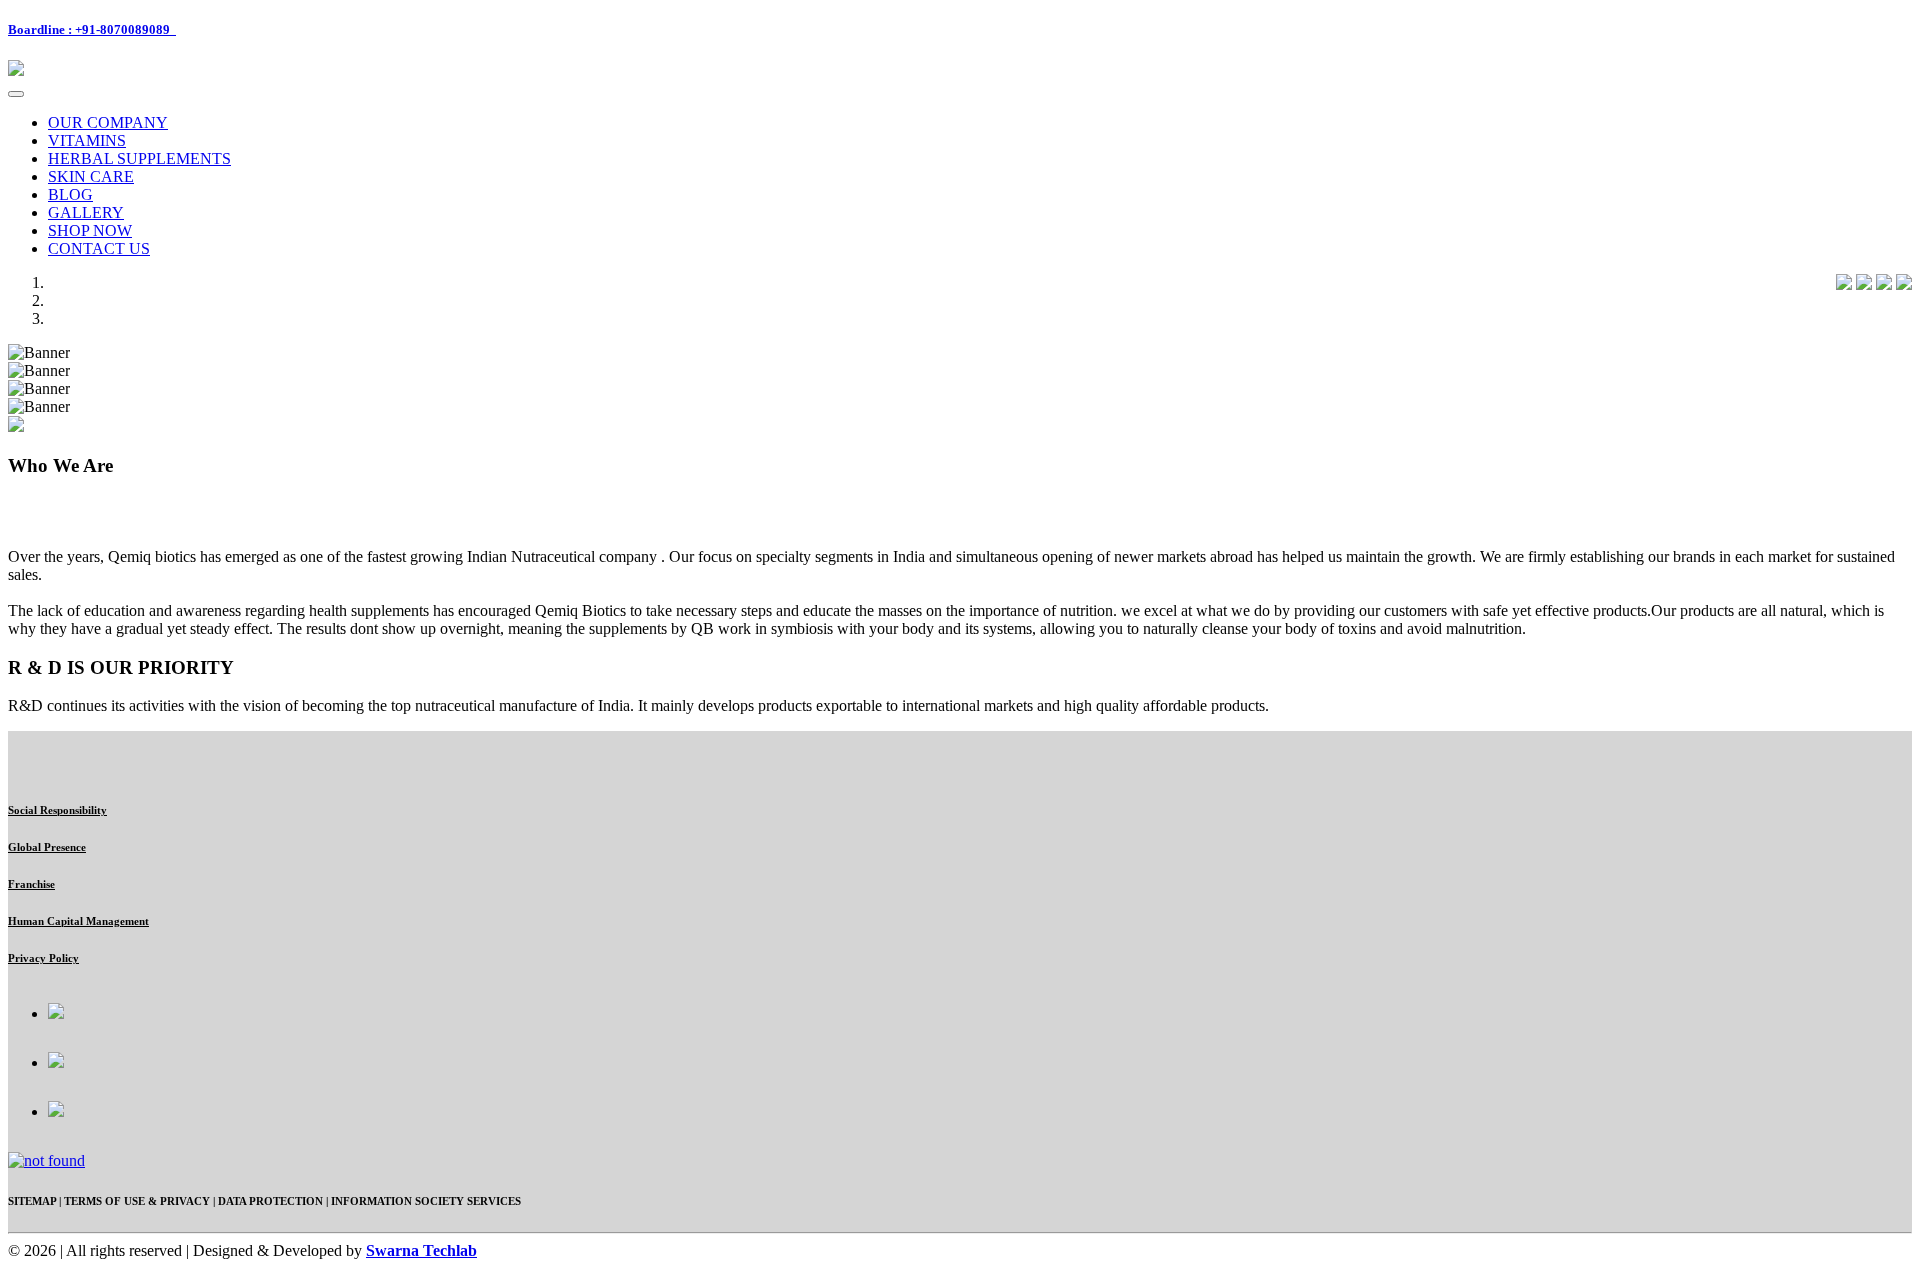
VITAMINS (87, 140)
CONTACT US (99, 248)
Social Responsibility (57, 810)
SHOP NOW (90, 230)
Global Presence (47, 847)
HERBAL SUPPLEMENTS (139, 158)
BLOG (70, 194)
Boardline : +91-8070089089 (92, 29)
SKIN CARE (91, 176)
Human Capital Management (78, 921)
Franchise (31, 884)
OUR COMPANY (108, 122)
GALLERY (86, 212)
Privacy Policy (43, 958)
